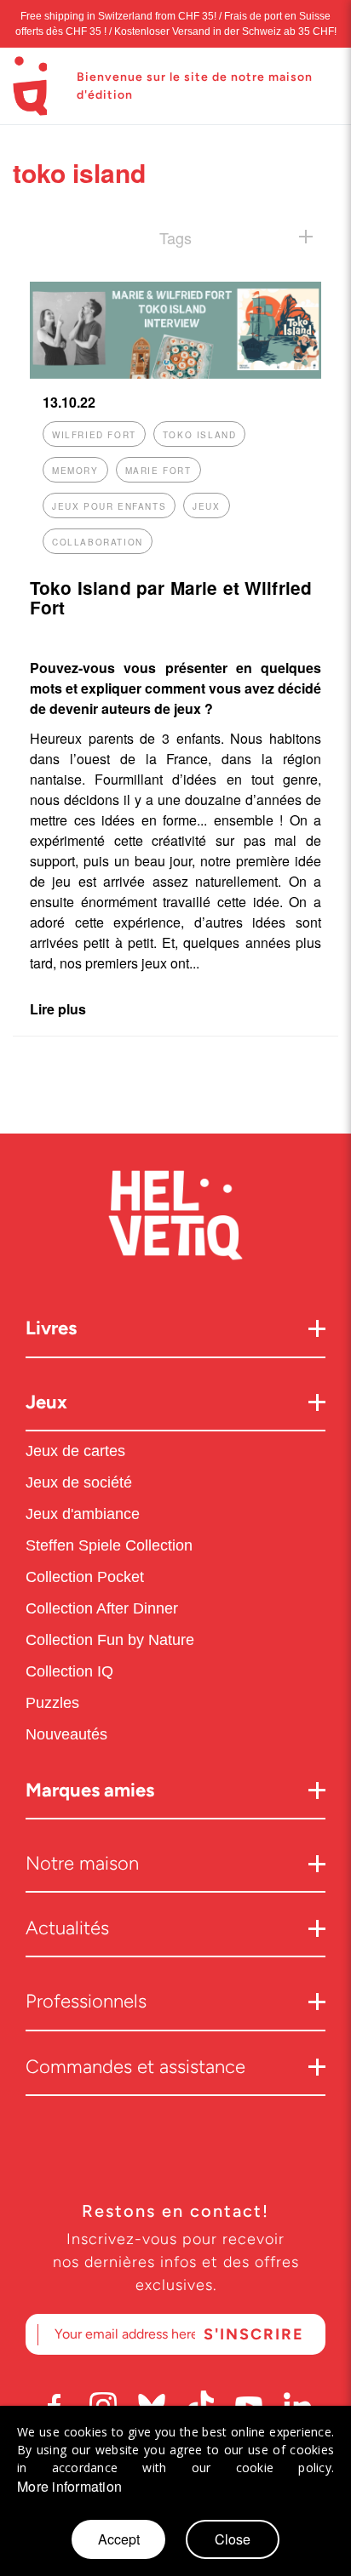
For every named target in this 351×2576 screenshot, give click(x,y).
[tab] (175, 237)
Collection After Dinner (102, 1608)
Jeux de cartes (75, 1451)
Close (233, 2539)
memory (75, 471)
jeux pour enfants (109, 506)
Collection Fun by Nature (110, 1640)
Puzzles (52, 1703)
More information (69, 2487)
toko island (200, 435)
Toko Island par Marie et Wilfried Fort (171, 597)
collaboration (98, 542)
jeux (206, 506)
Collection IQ (69, 1671)
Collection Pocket (85, 1577)
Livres (51, 1328)
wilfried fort (94, 435)
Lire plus (58, 1009)
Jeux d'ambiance (83, 1514)
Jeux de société (79, 1482)
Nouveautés (69, 1734)
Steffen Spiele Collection (109, 1545)
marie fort (158, 471)
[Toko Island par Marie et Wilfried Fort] (175, 373)
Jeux (46, 1402)
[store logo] (30, 86)
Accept (119, 2539)
